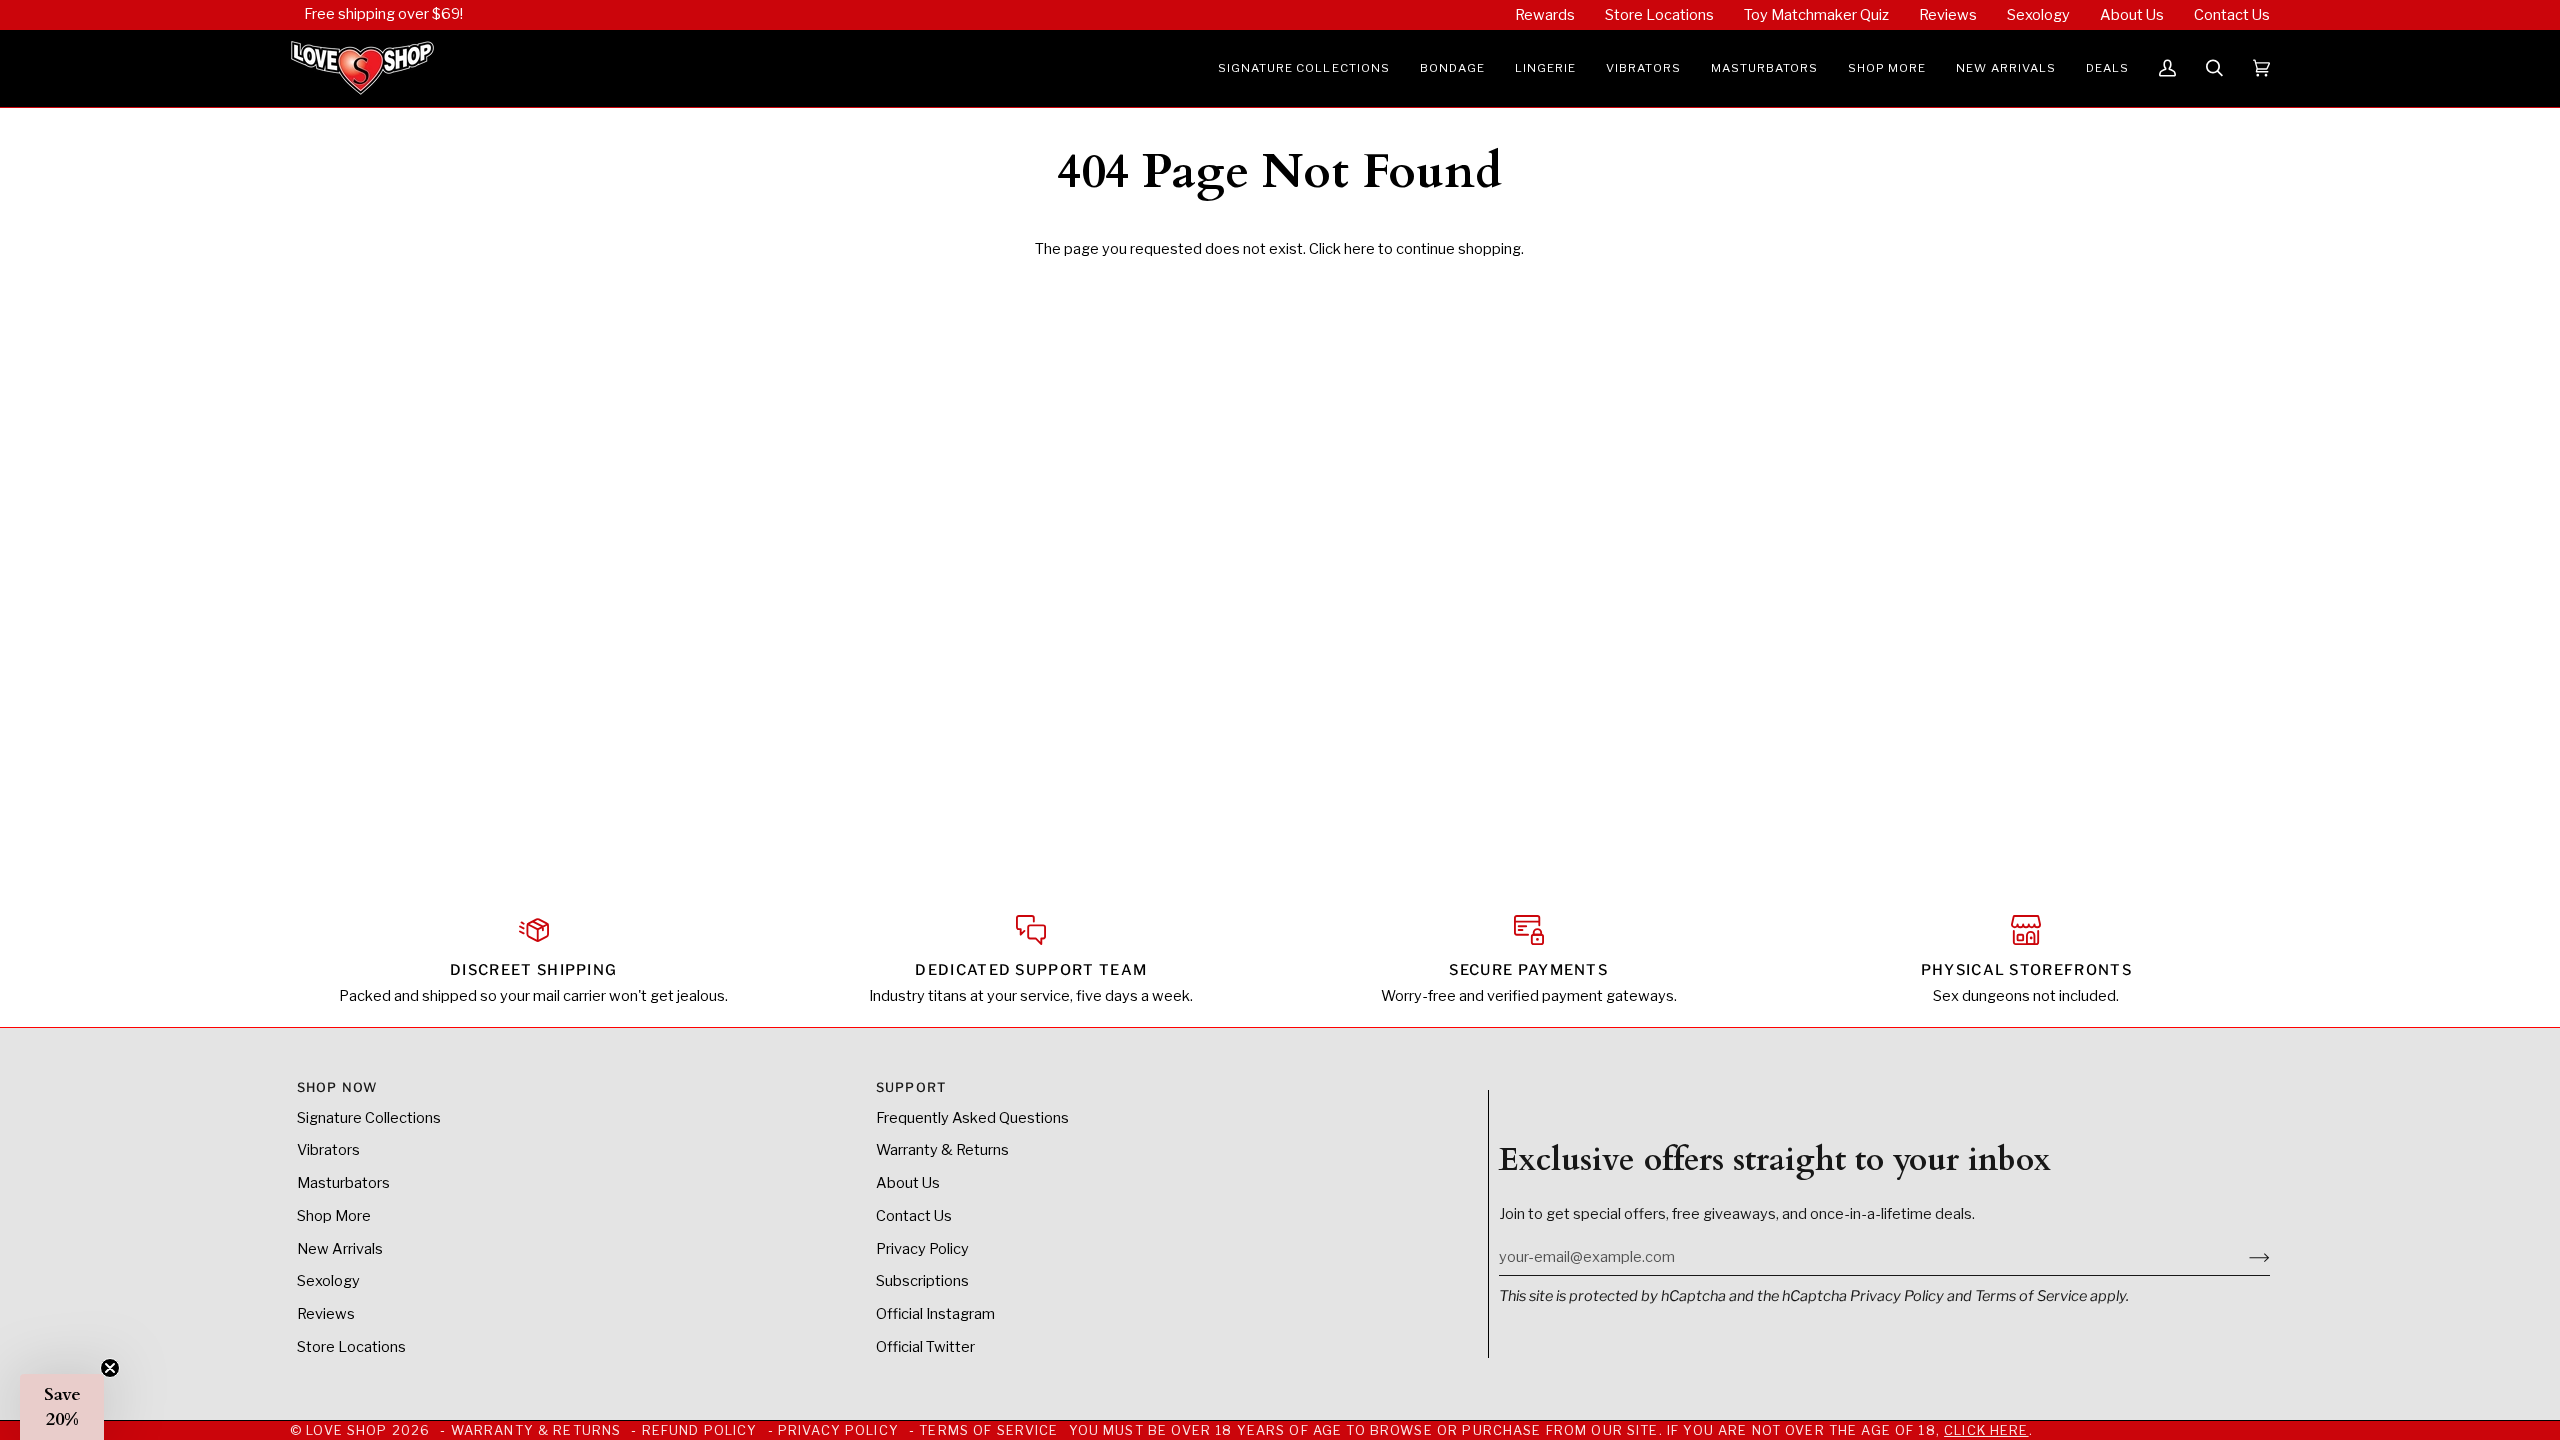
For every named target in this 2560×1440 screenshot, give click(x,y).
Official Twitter (925, 1347)
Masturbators (343, 1183)
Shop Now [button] (337, 1087)
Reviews (326, 1314)
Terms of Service (2031, 1296)
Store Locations (351, 1347)
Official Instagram (935, 1314)
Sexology (328, 1281)
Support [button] (911, 1087)
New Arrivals (340, 1249)
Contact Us (914, 1216)
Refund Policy (700, 1430)
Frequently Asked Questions (972, 1118)
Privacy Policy (1897, 1296)
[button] (1304, 68)
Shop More (334, 1216)
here (1359, 249)
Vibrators (328, 1150)
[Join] (2243, 1257)
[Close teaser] (110, 1368)
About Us (908, 1183)
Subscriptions (922, 1281)
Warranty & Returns (942, 1150)
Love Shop (346, 1430)
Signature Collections (369, 1118)
